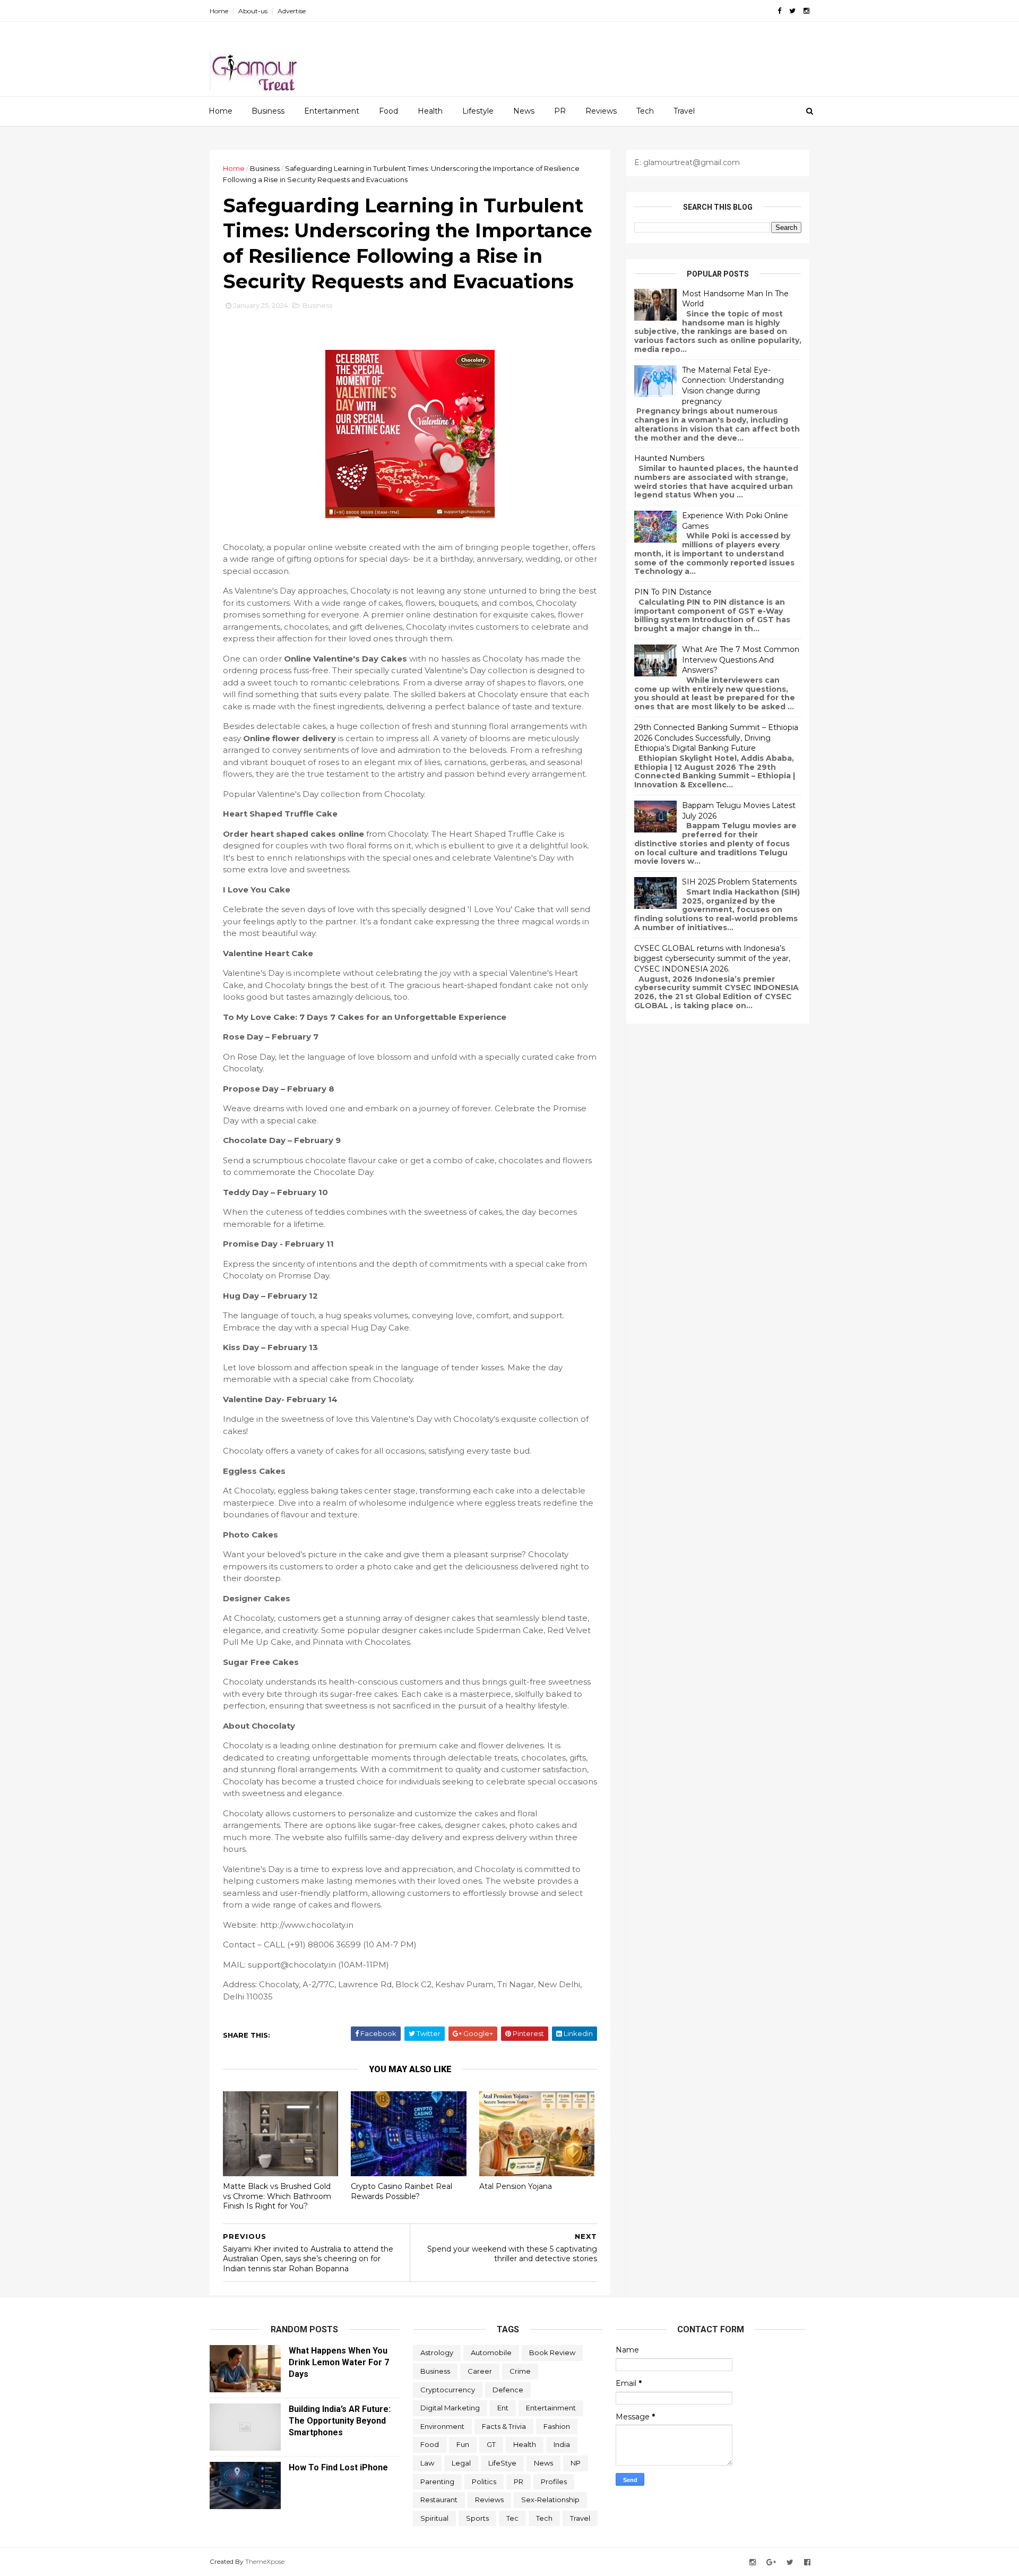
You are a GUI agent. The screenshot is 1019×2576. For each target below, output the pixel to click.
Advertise (292, 11)
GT (491, 2444)
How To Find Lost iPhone (338, 2467)
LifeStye (502, 2463)
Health (430, 111)
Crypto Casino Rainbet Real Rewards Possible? (401, 2191)
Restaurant (439, 2500)
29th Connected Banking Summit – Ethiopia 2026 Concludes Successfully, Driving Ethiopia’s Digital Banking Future (716, 738)
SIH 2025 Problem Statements (739, 882)
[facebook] (779, 11)
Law (427, 2463)
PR (560, 111)
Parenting (437, 2481)
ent (503, 2408)
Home (219, 11)
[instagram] (806, 11)
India (562, 2444)
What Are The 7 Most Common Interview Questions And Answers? (741, 660)
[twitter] (792, 11)
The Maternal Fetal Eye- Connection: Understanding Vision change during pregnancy (733, 386)
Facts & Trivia (504, 2426)
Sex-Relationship (550, 2500)
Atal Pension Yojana (516, 2186)
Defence (508, 2390)
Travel (684, 111)
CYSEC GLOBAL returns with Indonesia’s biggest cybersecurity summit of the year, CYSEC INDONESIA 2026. (712, 959)
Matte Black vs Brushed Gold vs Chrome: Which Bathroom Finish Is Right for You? (277, 2196)
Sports (477, 2518)
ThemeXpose (265, 2561)
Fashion (557, 2426)
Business (268, 111)
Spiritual (434, 2518)
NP (576, 2463)
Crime (520, 2371)
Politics (484, 2481)
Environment (442, 2426)
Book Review (552, 2352)
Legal (461, 2463)
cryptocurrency (448, 2390)
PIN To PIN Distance (673, 592)
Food (388, 111)
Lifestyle (478, 111)
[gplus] (771, 2562)
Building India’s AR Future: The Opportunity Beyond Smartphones (340, 2421)
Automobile (491, 2352)
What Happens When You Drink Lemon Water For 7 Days (339, 2362)
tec (512, 2518)
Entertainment (332, 111)
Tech (645, 111)
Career (480, 2371)
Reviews (601, 111)
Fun (463, 2444)
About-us (253, 11)
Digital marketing (450, 2408)
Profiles (554, 2481)
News (524, 111)
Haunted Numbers (669, 458)
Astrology (437, 2352)
